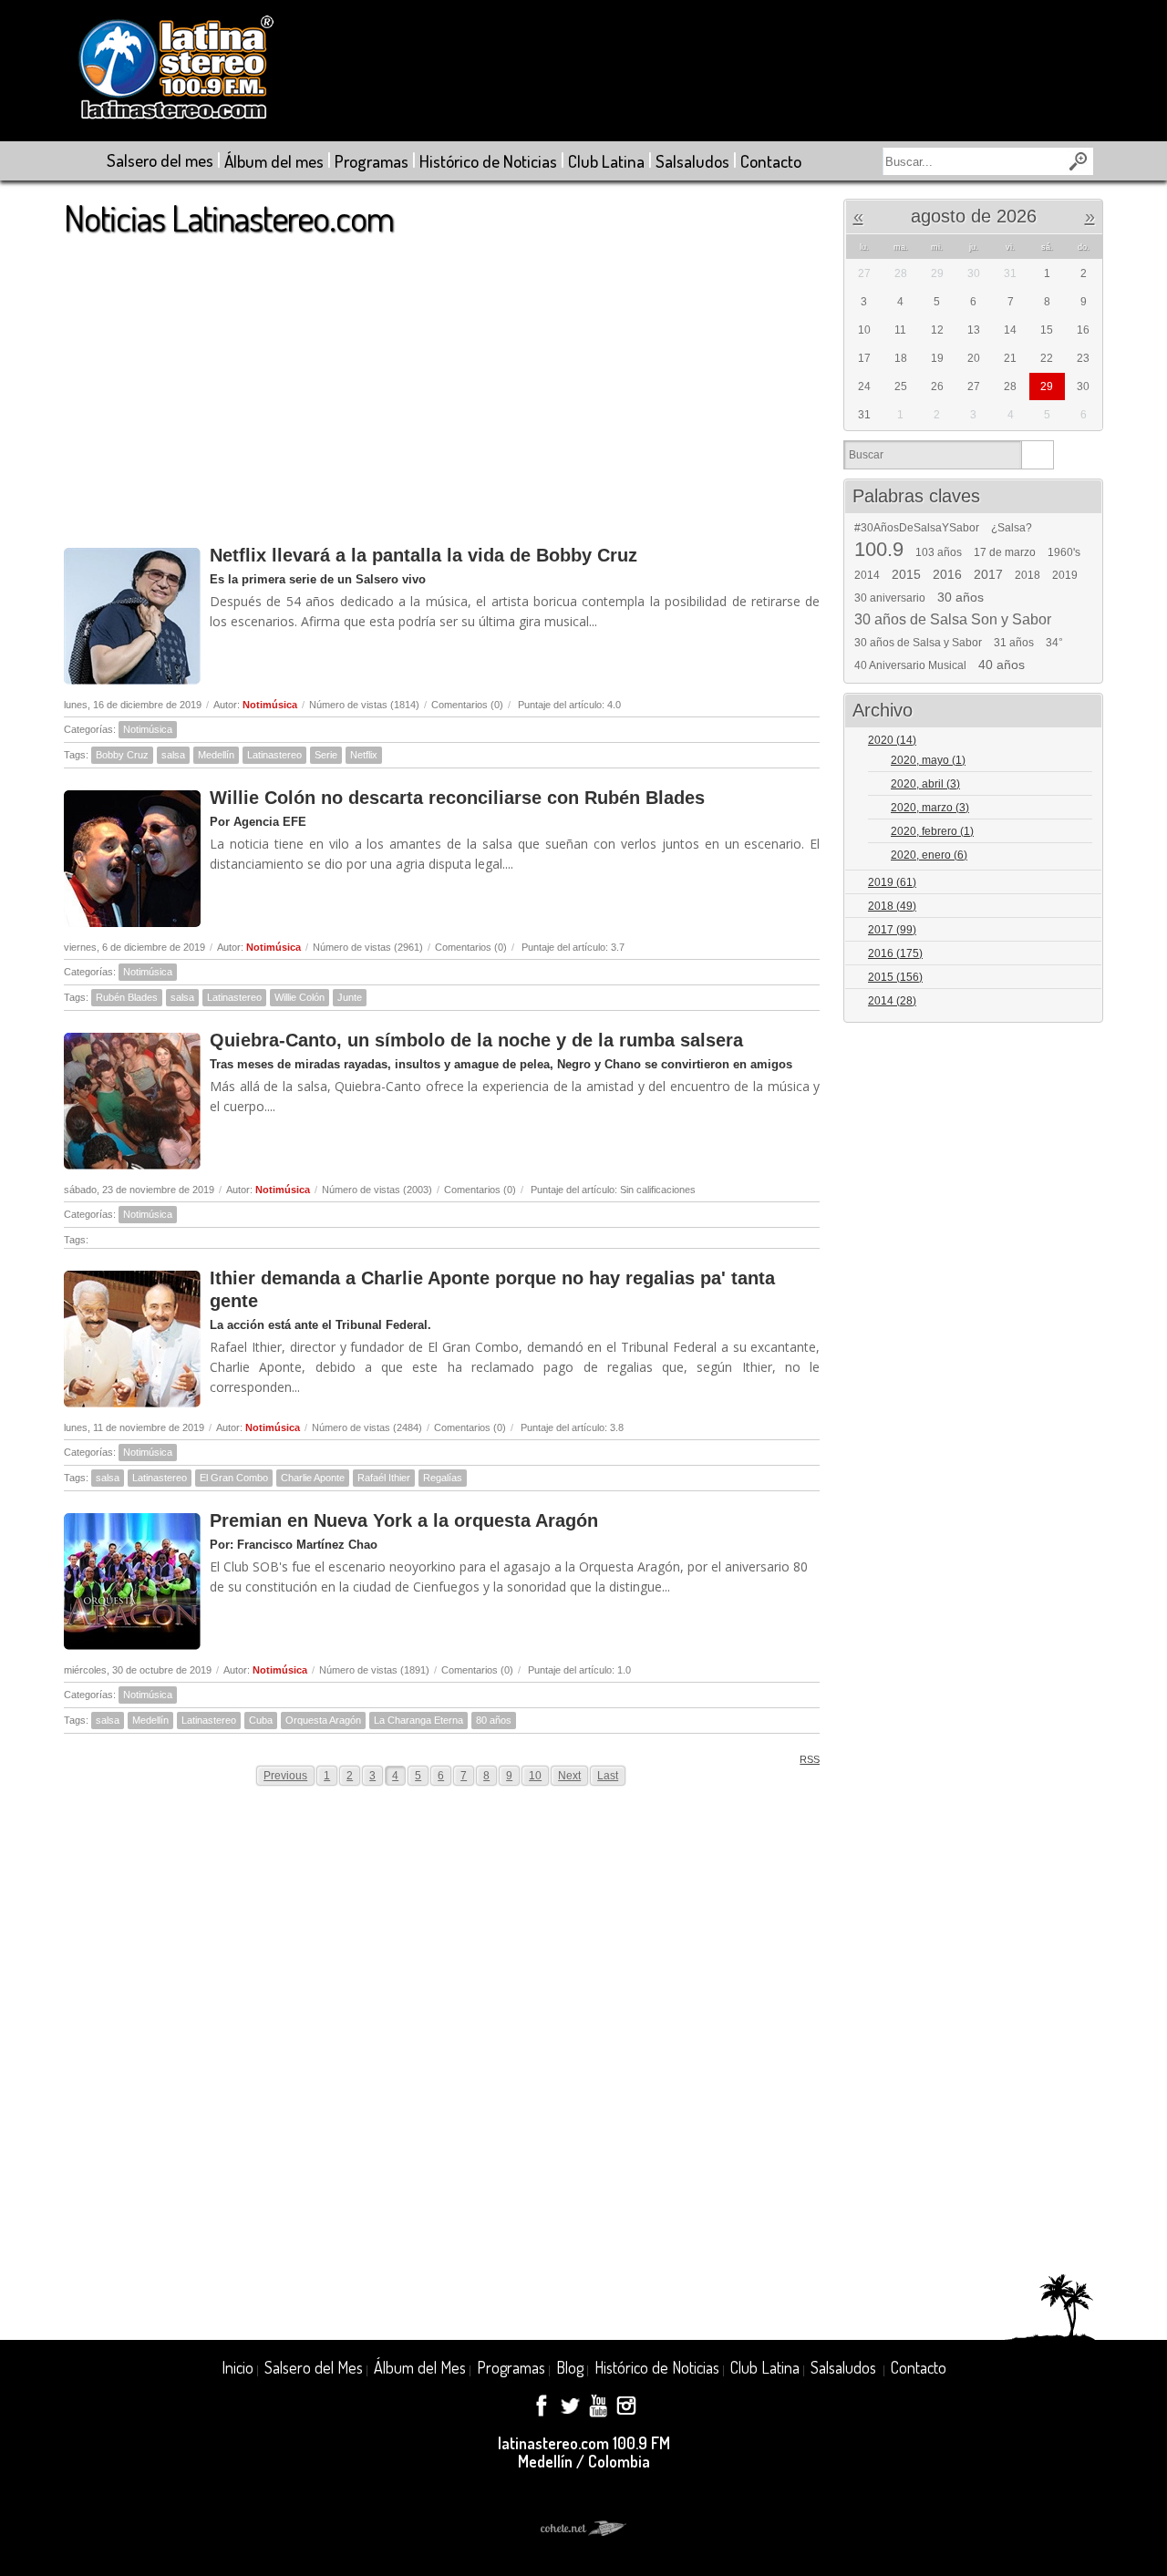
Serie (326, 755)
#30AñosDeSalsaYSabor (917, 528)
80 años (494, 1720)
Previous (285, 1776)
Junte (350, 997)
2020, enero (929, 855)
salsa (173, 755)
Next (569, 1776)
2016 (947, 574)
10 (535, 1776)
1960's (1064, 552)
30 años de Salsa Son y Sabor (953, 620)
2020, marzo (930, 808)
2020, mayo (928, 760)
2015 (906, 574)
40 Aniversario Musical (910, 665)
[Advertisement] (442, 382)
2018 (1028, 575)
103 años (939, 552)
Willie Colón (299, 997)
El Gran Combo (234, 1478)
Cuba (261, 1720)
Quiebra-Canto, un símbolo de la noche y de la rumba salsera (476, 1040)
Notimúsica (270, 705)
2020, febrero (932, 831)
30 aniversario (890, 598)
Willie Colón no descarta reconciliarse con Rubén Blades (457, 798)
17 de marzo (1005, 552)
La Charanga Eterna (418, 1720)
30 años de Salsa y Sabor (918, 643)
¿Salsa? (1012, 528)
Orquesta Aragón (323, 1720)
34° (1054, 643)
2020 (892, 740)
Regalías (443, 1478)
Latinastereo (274, 755)
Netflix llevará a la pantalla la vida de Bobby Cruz (423, 555)
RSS (810, 1759)
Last (608, 1776)
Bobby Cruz (122, 755)
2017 (988, 574)
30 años (960, 597)
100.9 (879, 550)
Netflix (364, 755)
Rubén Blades (127, 997)
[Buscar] (1037, 455)
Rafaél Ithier (384, 1478)
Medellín (216, 755)
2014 (867, 575)
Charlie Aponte (313, 1478)
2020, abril (925, 784)
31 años (1014, 643)
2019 (1065, 575)
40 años (1002, 665)
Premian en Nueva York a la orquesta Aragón (404, 1520)
